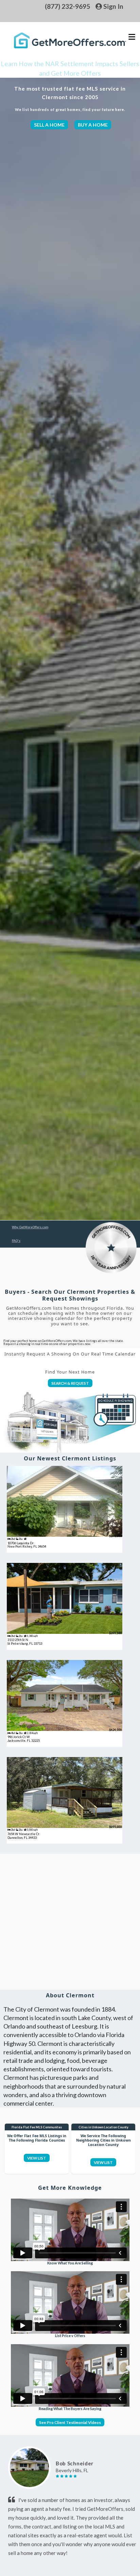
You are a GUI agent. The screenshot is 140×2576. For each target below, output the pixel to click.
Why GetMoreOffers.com (30, 1227)
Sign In (113, 6)
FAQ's (16, 1241)
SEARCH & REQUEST (70, 1383)
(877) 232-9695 (67, 6)
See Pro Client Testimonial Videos (70, 2422)
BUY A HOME (93, 125)
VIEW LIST (37, 2158)
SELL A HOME (49, 125)
